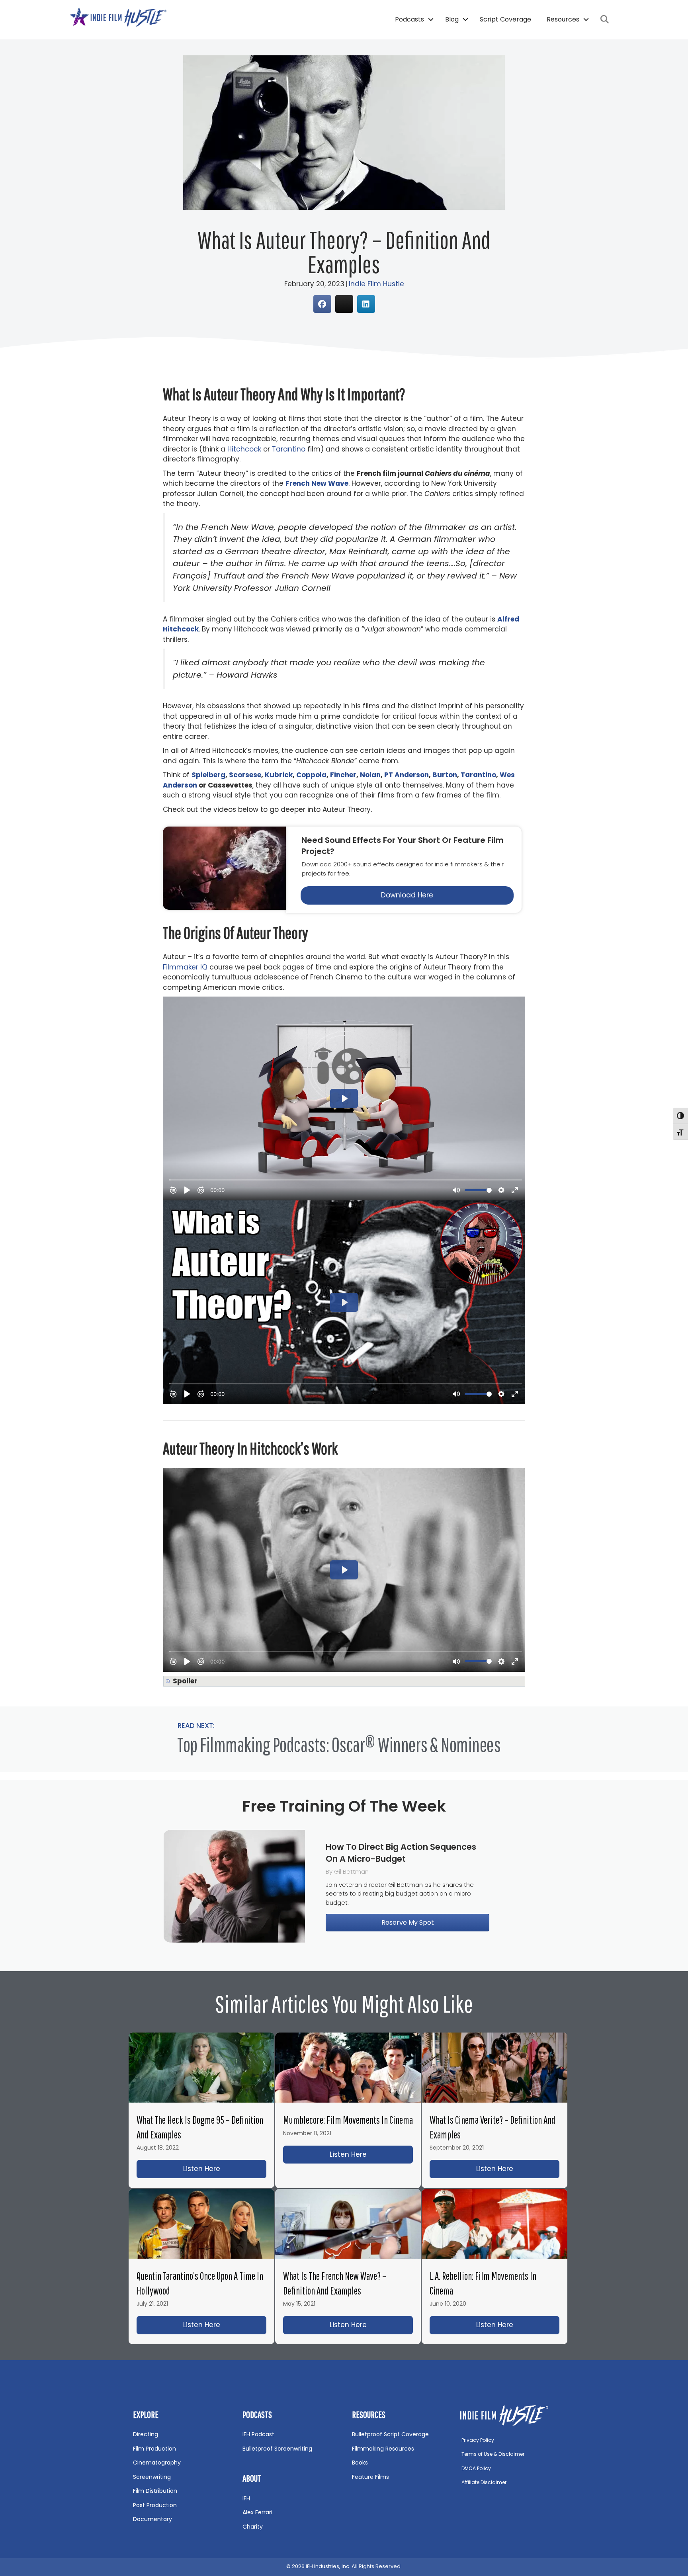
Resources (563, 19)
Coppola (311, 775)
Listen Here (225, 2169)
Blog (452, 19)
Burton (445, 775)
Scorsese (245, 775)
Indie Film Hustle (376, 284)
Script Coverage (505, 19)
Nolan (370, 775)
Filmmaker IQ (185, 967)
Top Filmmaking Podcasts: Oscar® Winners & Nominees (339, 1744)
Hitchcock (244, 449)
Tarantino (289, 449)
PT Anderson (407, 775)
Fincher (343, 775)
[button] (431, 20)
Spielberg (208, 775)
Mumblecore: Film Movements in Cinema (348, 2120)
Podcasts (409, 19)
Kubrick (279, 775)
